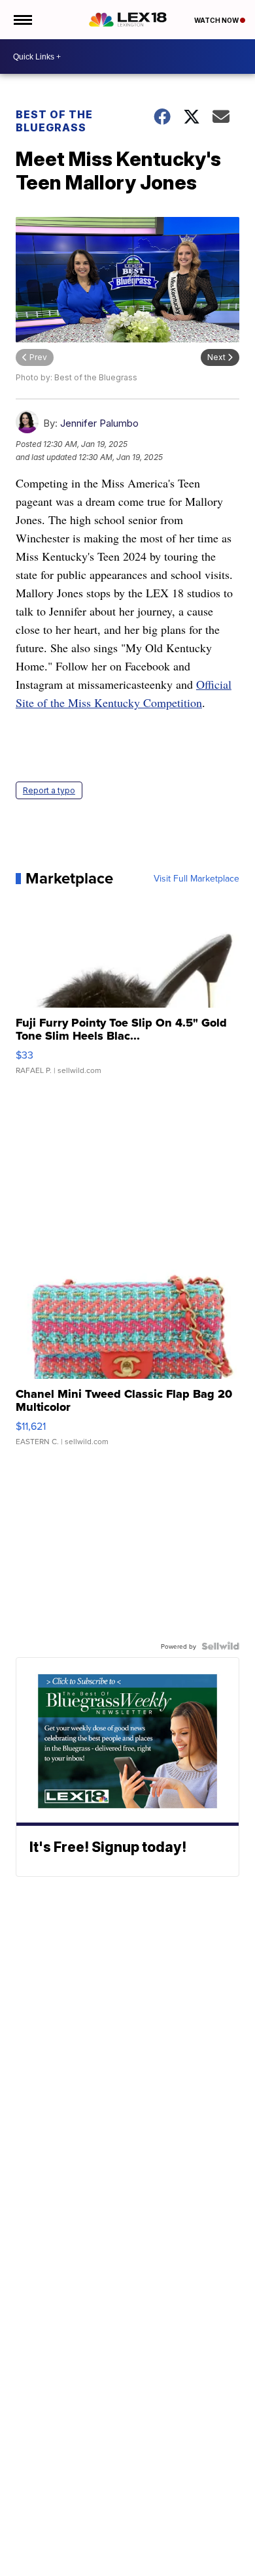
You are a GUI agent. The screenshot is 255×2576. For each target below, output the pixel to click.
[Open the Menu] (22, 20)
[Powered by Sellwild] (220, 1646)
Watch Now (217, 20)
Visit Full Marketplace (196, 878)
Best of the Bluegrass (54, 121)
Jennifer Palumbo (99, 423)
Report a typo (49, 790)
